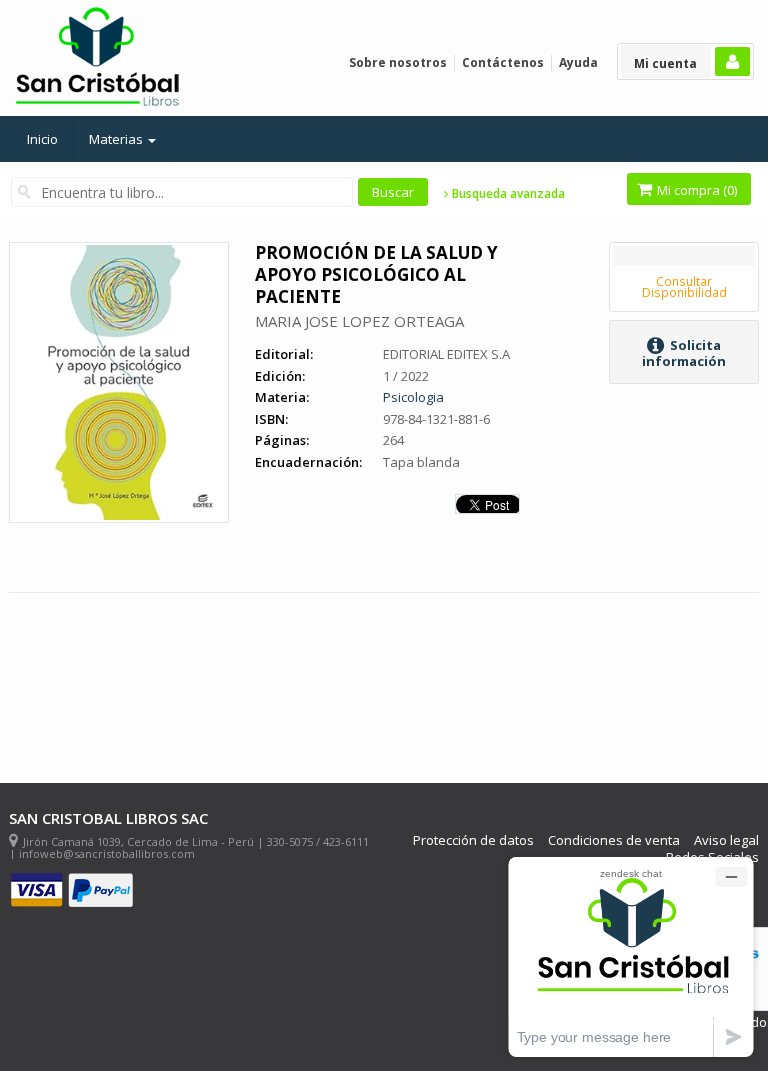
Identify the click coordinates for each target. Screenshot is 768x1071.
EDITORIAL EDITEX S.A (446, 354)
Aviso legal (726, 840)
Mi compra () (695, 190)
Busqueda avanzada (507, 194)
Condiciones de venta (614, 840)
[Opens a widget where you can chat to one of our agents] (631, 956)
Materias (117, 139)
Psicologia (413, 397)
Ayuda (578, 62)
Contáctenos (503, 62)
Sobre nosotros (398, 62)
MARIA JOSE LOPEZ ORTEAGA (359, 321)
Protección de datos (473, 840)
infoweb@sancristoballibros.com (107, 853)
